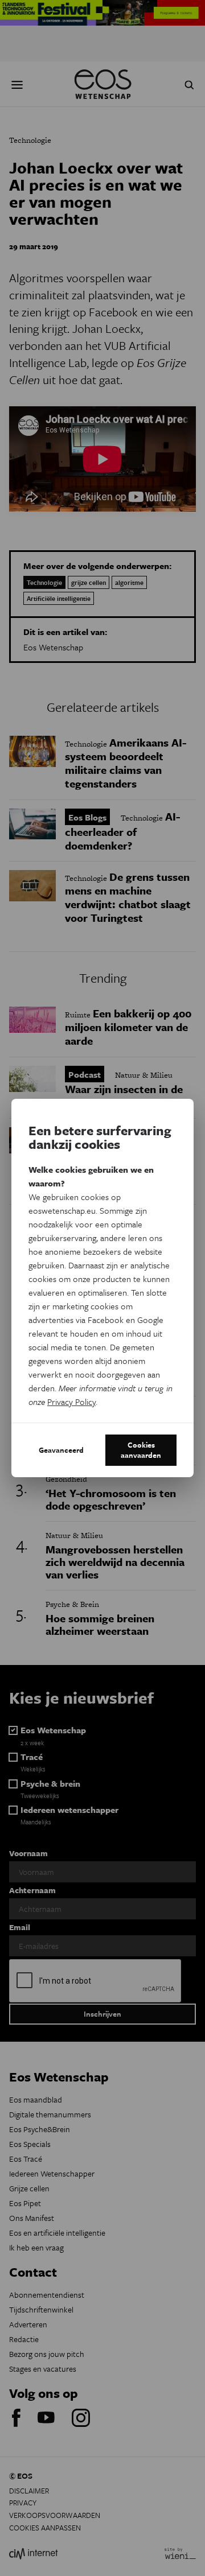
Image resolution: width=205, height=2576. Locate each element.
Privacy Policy (71, 1402)
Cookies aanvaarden (141, 1450)
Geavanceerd (61, 1450)
